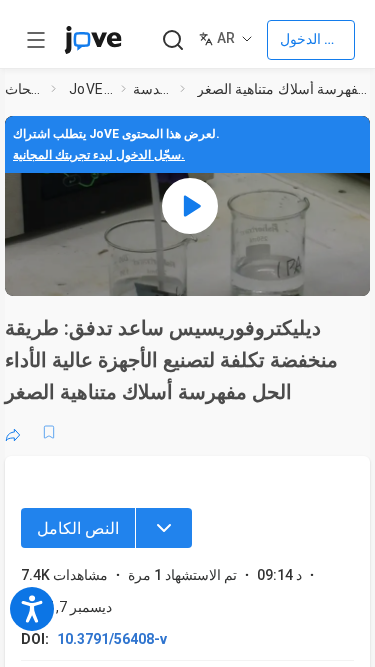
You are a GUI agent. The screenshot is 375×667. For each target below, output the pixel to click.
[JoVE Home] (93, 40)
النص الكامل (78, 528)
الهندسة (152, 89)
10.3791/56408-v (112, 639)
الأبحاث (24, 89)
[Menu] (164, 528)
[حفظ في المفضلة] (49, 432)
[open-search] (172, 40)
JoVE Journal (91, 89)
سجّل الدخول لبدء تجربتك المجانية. (99, 155)
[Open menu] (36, 40)
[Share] (13, 432)
